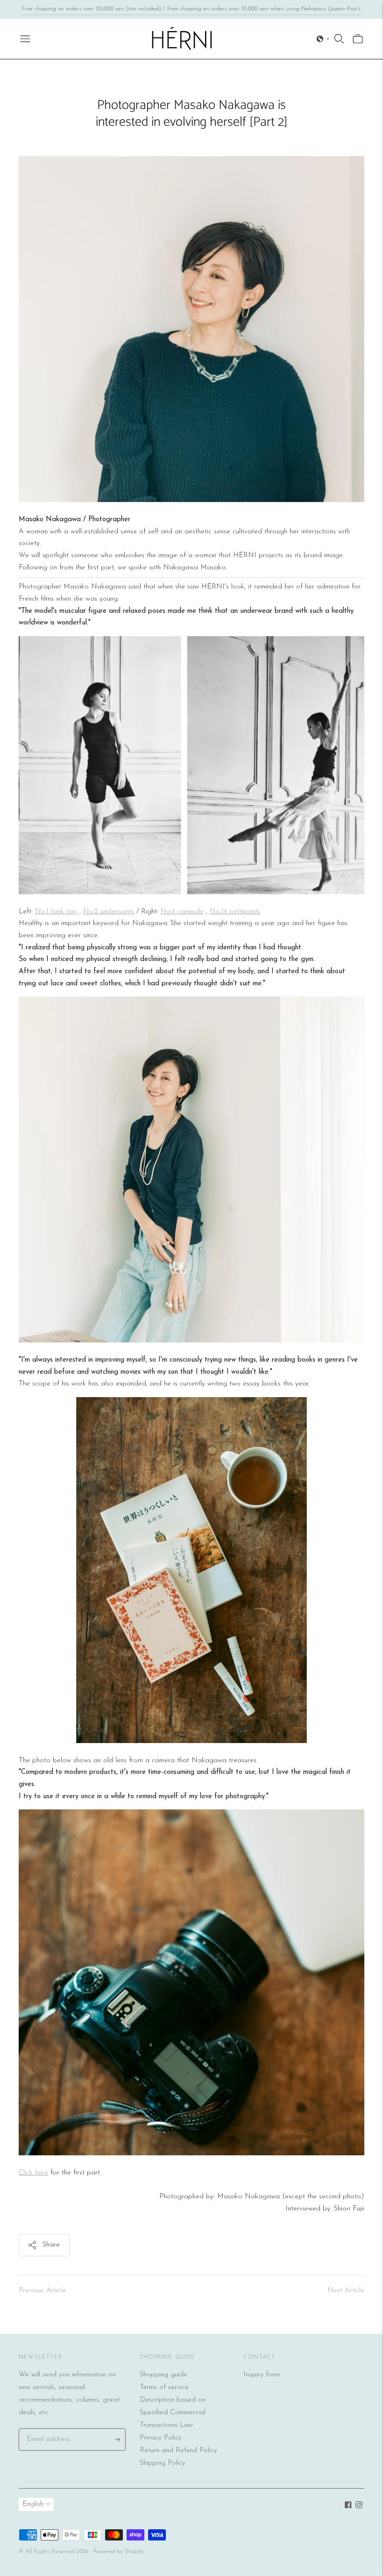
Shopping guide (163, 2375)
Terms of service (164, 2387)
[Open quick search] (339, 39)
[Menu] (25, 39)
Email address (46, 2429)
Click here (33, 2173)
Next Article (346, 2291)
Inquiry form (262, 2375)
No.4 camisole (182, 912)
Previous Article (42, 2291)
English (33, 2504)
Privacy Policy (161, 2438)
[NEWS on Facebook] (348, 2507)
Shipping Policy (163, 2463)
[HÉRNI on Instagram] (359, 2507)
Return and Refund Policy (178, 2450)
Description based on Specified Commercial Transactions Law (173, 2413)
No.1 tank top (56, 912)
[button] (323, 39)
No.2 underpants (109, 912)
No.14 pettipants (235, 912)
